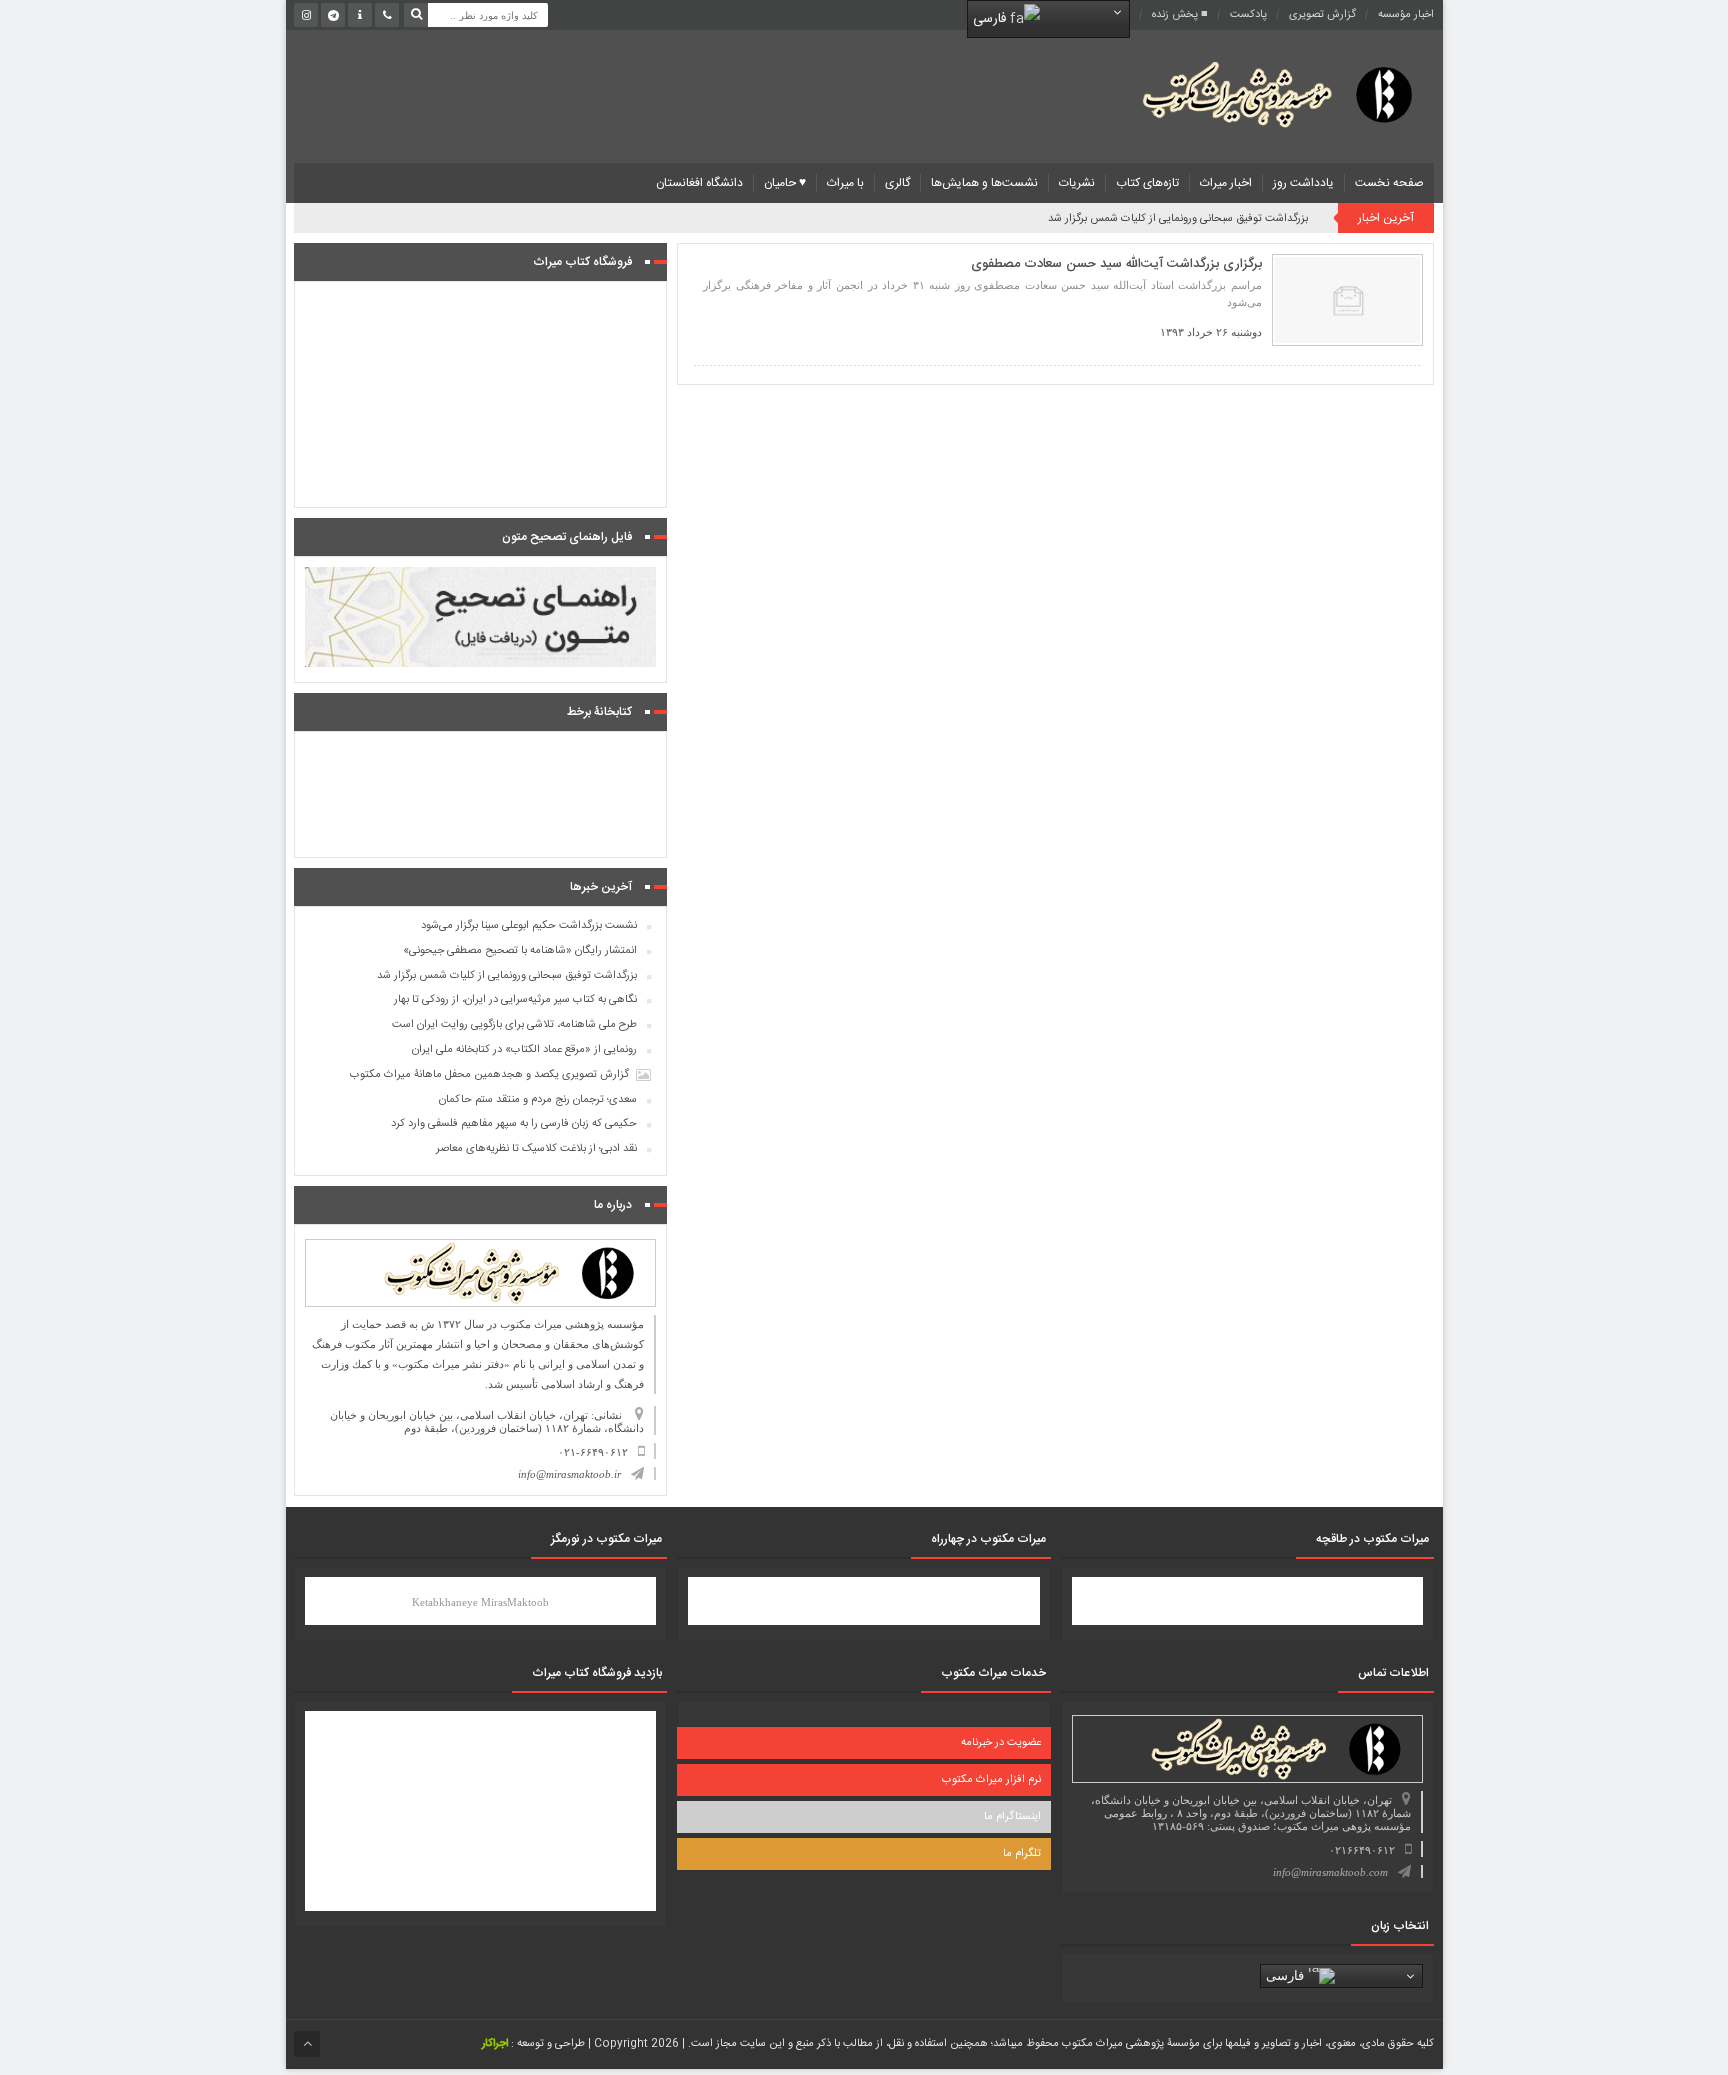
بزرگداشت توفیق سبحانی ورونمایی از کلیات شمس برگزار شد (1178, 219)
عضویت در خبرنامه (1001, 1743)
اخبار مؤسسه (1406, 15)
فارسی (991, 19)
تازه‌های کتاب (1147, 183)
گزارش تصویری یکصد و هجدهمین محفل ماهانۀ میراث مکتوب (489, 1075)
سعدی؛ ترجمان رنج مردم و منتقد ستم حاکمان (538, 1100)
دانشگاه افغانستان (699, 183)
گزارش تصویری (1322, 15)
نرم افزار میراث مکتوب (991, 1780)
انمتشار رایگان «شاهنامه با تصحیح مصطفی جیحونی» (520, 951)
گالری (897, 183)
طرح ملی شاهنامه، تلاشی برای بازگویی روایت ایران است (514, 1025)
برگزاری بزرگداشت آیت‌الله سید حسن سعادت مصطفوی (1116, 264)
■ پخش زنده (1180, 15)
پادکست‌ (1248, 15)
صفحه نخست (1389, 183)
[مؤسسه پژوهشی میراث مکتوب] (1246, 93)
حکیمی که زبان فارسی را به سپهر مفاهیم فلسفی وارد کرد (514, 1124)
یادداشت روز (1303, 183)
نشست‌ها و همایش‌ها (984, 183)
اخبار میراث (1226, 183)
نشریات (1077, 183)
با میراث (845, 183)
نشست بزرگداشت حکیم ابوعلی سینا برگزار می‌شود (529, 926)
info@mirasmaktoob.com (1330, 1872)
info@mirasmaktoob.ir (569, 1474)
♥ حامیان (785, 183)
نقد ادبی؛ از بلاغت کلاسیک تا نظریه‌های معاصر (536, 1149)
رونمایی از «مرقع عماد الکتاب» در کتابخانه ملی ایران (524, 1050)
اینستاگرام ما (1012, 1817)
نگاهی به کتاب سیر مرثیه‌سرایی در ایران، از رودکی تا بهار (515, 1000)
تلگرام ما (1022, 1854)
